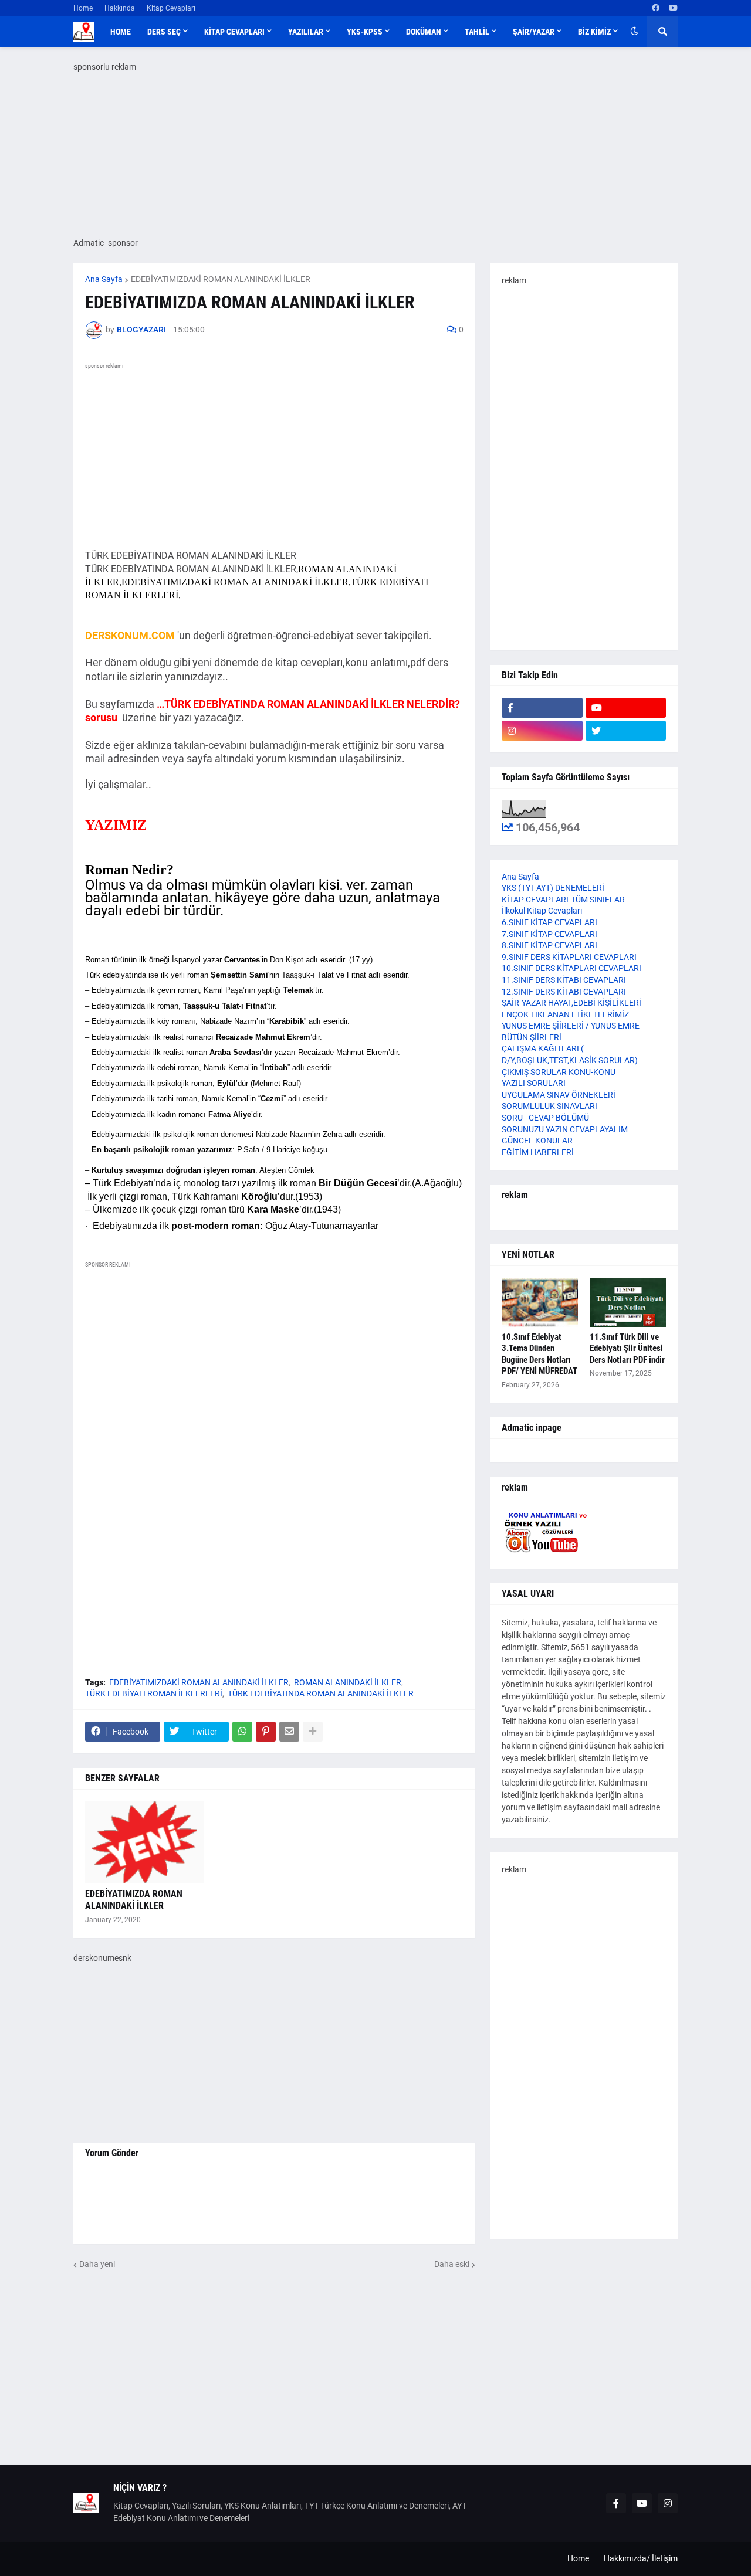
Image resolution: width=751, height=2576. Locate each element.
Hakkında (120, 8)
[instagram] (542, 731)
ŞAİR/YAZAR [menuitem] (534, 32)
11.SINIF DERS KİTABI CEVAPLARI (564, 980)
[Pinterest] (266, 1732)
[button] (634, 32)
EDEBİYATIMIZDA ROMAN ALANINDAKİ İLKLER (134, 1900)
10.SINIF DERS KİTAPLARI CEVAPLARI (571, 968)
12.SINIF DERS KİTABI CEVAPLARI (564, 992)
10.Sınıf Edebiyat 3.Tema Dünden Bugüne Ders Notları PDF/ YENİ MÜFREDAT (539, 1354)
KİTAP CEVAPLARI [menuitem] (234, 32)
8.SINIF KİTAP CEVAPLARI (549, 945)
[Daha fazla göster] (313, 1732)
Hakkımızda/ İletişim (641, 2558)
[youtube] (673, 8)
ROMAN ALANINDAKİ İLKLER (348, 1682)
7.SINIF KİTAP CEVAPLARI (549, 934)
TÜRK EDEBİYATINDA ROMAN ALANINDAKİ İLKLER (321, 1693)
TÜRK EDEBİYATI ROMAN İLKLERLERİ (154, 1693)
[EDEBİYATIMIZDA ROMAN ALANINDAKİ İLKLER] (144, 1842)
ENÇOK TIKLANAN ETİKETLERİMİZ (565, 1014)
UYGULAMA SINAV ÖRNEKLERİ (559, 1095)
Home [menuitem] (121, 32)
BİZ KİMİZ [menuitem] (594, 32)
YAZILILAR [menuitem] (306, 32)
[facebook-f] (542, 708)
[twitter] (626, 731)
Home (83, 8)
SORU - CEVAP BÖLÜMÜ (545, 1118)
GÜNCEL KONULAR (537, 1141)
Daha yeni (97, 2264)
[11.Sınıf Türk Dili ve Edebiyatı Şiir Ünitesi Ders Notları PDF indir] (628, 1302)
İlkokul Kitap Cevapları (542, 911)
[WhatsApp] (242, 1732)
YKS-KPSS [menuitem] (365, 32)
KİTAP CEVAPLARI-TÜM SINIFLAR (563, 900)
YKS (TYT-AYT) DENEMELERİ (553, 888)
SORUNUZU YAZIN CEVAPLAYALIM (565, 1129)
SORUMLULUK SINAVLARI (549, 1106)
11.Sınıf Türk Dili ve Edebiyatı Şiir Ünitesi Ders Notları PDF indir (627, 1348)
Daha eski (452, 2264)
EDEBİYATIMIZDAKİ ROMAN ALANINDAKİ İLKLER (221, 279)
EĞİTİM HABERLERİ (538, 1152)
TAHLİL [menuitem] (477, 32)
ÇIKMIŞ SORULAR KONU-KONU (559, 1072)
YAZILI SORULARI (534, 1083)
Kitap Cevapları (171, 8)
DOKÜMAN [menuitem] (424, 32)
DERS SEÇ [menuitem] (164, 32)
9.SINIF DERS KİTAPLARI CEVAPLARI (569, 957)
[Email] (289, 1732)
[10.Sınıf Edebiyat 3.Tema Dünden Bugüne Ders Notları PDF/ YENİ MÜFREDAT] (540, 1302)
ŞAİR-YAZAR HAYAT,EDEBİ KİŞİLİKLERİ (571, 1003)
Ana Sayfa (104, 279)
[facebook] (656, 8)
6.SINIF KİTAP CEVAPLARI (549, 922)
